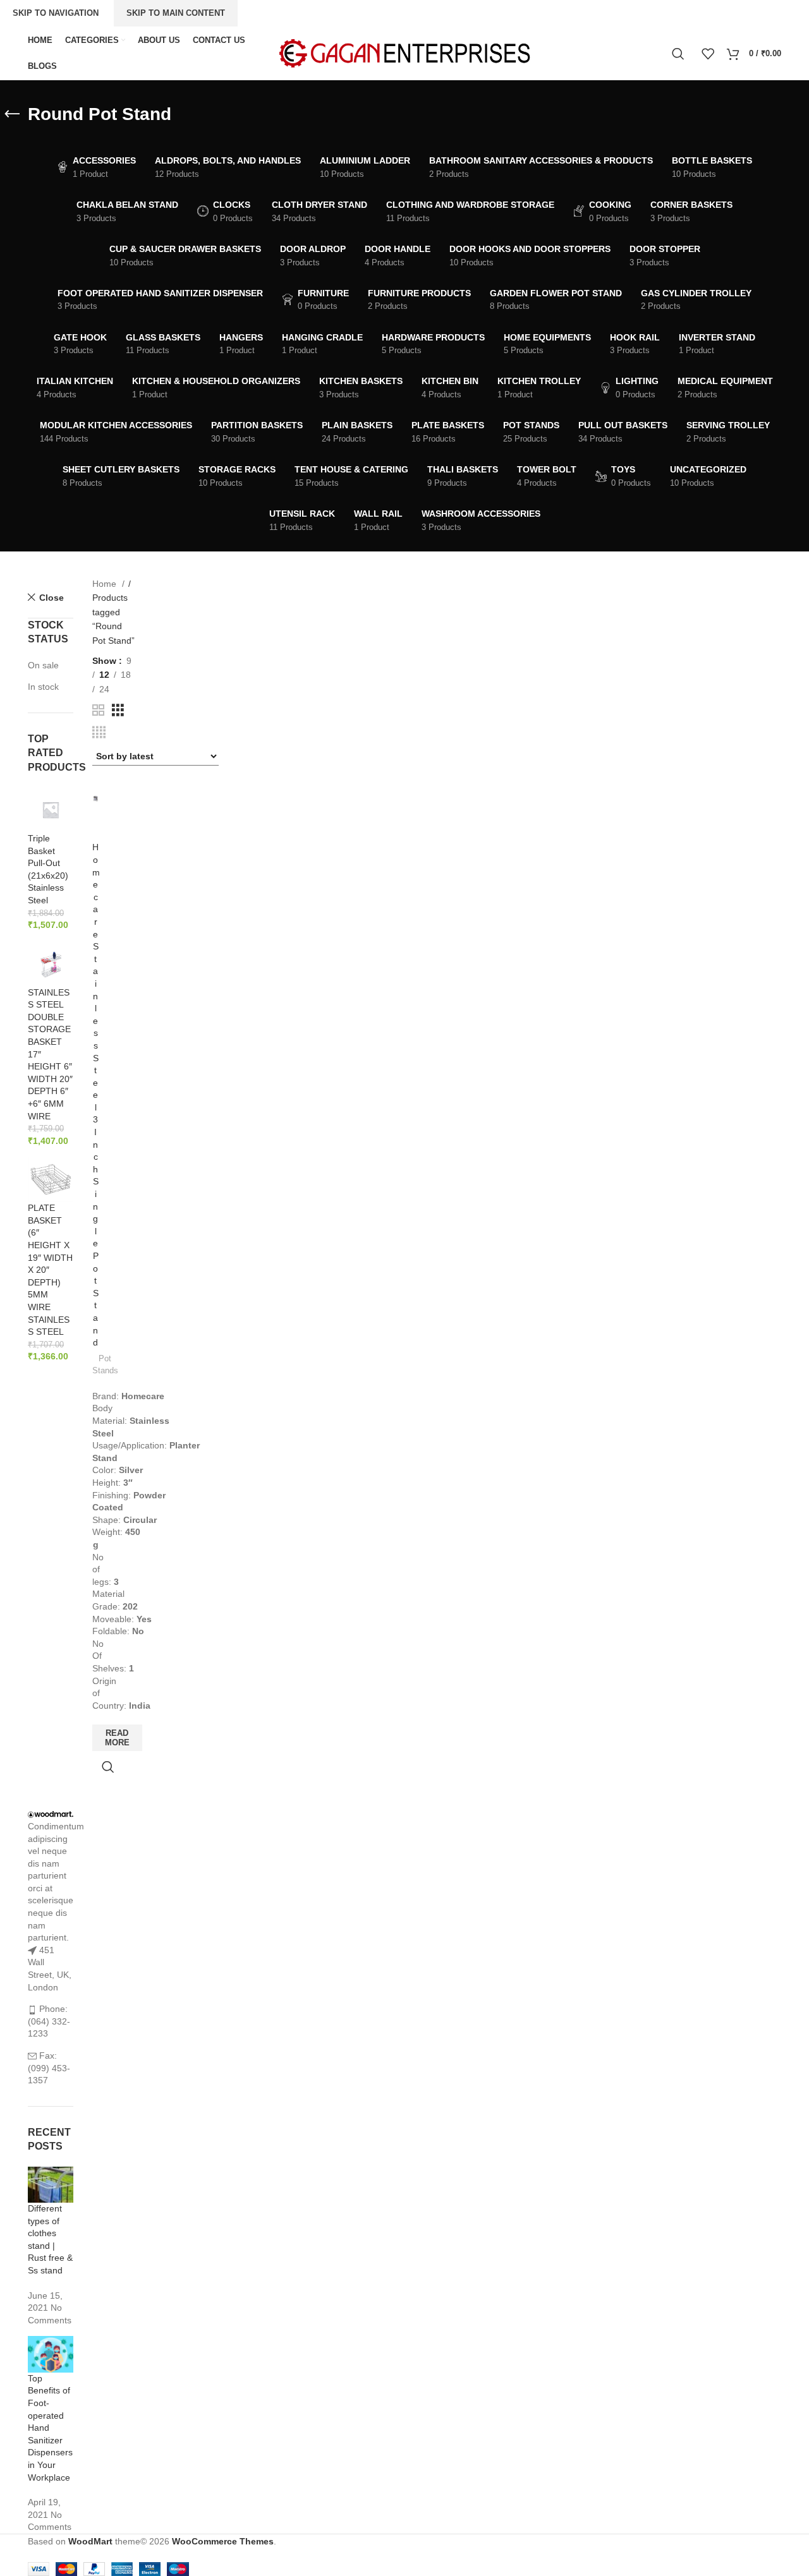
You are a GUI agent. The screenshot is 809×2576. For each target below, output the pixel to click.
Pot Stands (105, 1364)
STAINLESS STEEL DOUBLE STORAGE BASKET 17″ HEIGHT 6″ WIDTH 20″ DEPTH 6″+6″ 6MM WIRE (50, 1054)
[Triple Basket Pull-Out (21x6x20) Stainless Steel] (51, 809)
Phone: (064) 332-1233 (49, 2021)
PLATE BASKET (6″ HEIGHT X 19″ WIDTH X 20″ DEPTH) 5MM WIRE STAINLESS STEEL (50, 1270)
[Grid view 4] (99, 732)
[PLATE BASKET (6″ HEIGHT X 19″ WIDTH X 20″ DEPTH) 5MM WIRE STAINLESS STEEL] (51, 1179)
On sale (43, 665)
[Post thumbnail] (51, 2184)
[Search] (680, 54)
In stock (43, 687)
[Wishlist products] (708, 54)
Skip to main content (176, 13)
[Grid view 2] (98, 710)
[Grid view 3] (118, 710)
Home (106, 584)
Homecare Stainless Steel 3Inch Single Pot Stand (96, 1095)
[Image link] (51, 1814)
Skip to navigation (56, 13)
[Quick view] (108, 1767)
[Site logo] (404, 52)
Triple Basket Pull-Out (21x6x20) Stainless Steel (48, 869)
